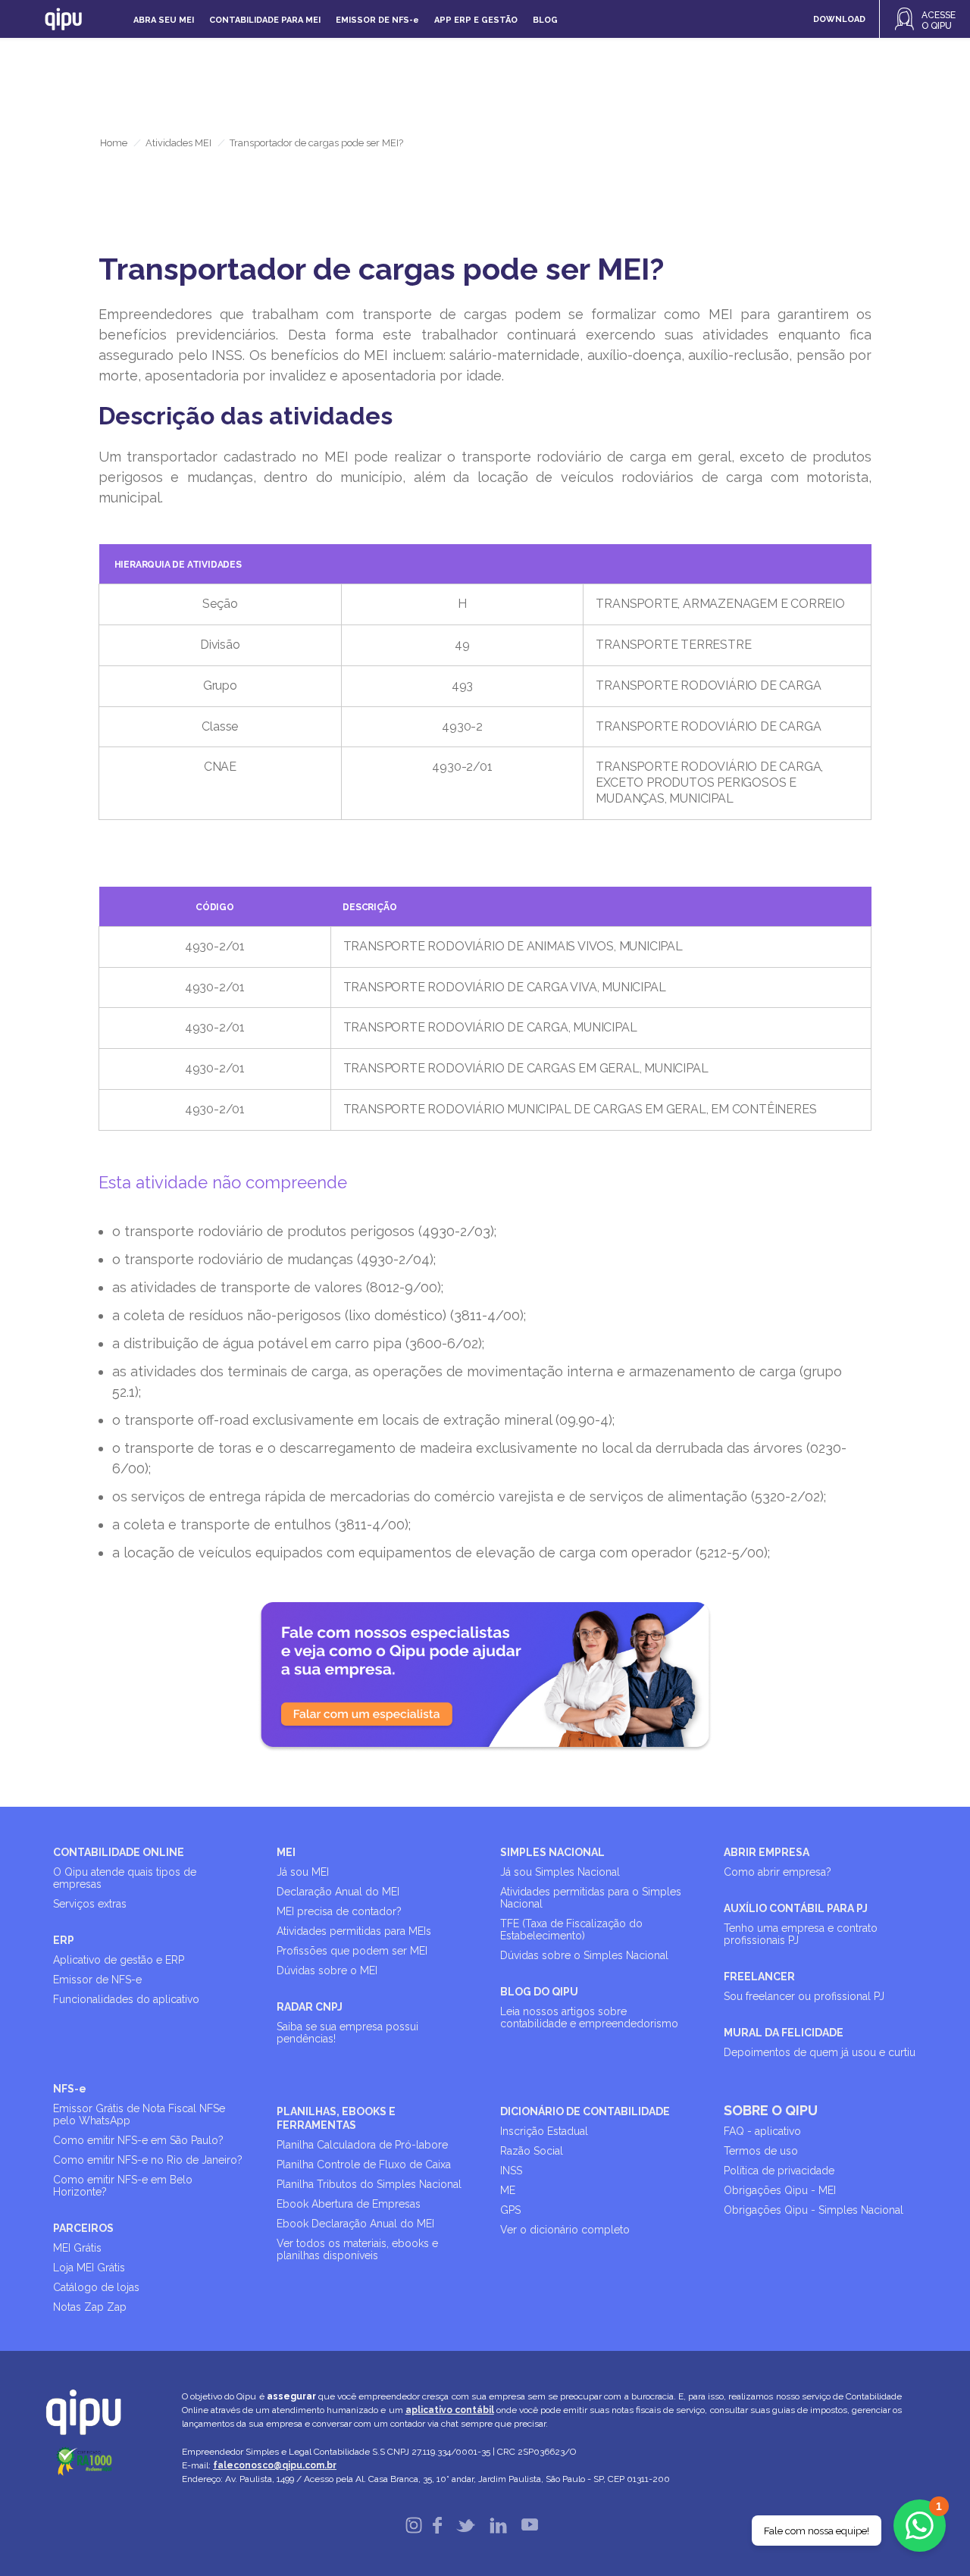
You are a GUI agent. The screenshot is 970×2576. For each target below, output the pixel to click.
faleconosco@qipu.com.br (275, 2465)
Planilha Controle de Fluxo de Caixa (364, 2164)
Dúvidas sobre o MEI (327, 1970)
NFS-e (70, 2089)
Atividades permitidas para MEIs (354, 1931)
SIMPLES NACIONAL (552, 1852)
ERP (64, 1940)
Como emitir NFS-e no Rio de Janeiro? (148, 2160)
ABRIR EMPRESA (767, 1852)
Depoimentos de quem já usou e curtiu (820, 2052)
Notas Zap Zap (90, 2307)
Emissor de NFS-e (97, 1980)
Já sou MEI (303, 1872)
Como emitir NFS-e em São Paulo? (138, 2140)
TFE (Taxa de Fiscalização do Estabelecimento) (571, 1930)
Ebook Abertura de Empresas (349, 2204)
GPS (510, 2210)
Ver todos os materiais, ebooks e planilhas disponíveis (357, 2249)
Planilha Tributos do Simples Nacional (369, 2184)
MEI (286, 1852)
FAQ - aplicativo (762, 2131)
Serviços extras (90, 1904)
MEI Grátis (77, 2248)
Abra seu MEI (164, 20)
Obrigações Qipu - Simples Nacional (814, 2210)
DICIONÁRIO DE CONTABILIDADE (585, 2111)
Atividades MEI (178, 143)
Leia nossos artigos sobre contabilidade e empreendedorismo (589, 2017)
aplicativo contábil (450, 2410)
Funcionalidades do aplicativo (126, 1999)
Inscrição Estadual (544, 2131)
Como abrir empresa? (778, 1872)
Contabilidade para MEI (265, 20)
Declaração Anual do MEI (338, 1892)
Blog (545, 20)
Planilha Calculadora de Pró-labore (362, 2145)
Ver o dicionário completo (565, 2230)
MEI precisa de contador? (339, 1911)
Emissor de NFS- (377, 20)
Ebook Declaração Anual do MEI (355, 2224)
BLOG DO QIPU (539, 1992)
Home (114, 143)
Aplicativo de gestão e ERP (119, 1960)
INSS (511, 2171)
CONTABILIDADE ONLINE (119, 1852)
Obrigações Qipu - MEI (780, 2190)
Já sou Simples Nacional (560, 1872)
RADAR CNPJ (310, 2007)
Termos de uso (761, 2151)
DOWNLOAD (839, 19)
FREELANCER (759, 1977)
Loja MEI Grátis (89, 2268)
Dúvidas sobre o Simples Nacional (584, 1955)
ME (508, 2190)
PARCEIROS (83, 2228)
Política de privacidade (779, 2171)
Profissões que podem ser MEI (352, 1951)
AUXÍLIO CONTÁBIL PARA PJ (796, 1908)
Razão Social (532, 2151)
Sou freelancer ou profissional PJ (804, 1996)
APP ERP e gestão (476, 20)
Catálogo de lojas (96, 2287)
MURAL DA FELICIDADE (784, 2033)
